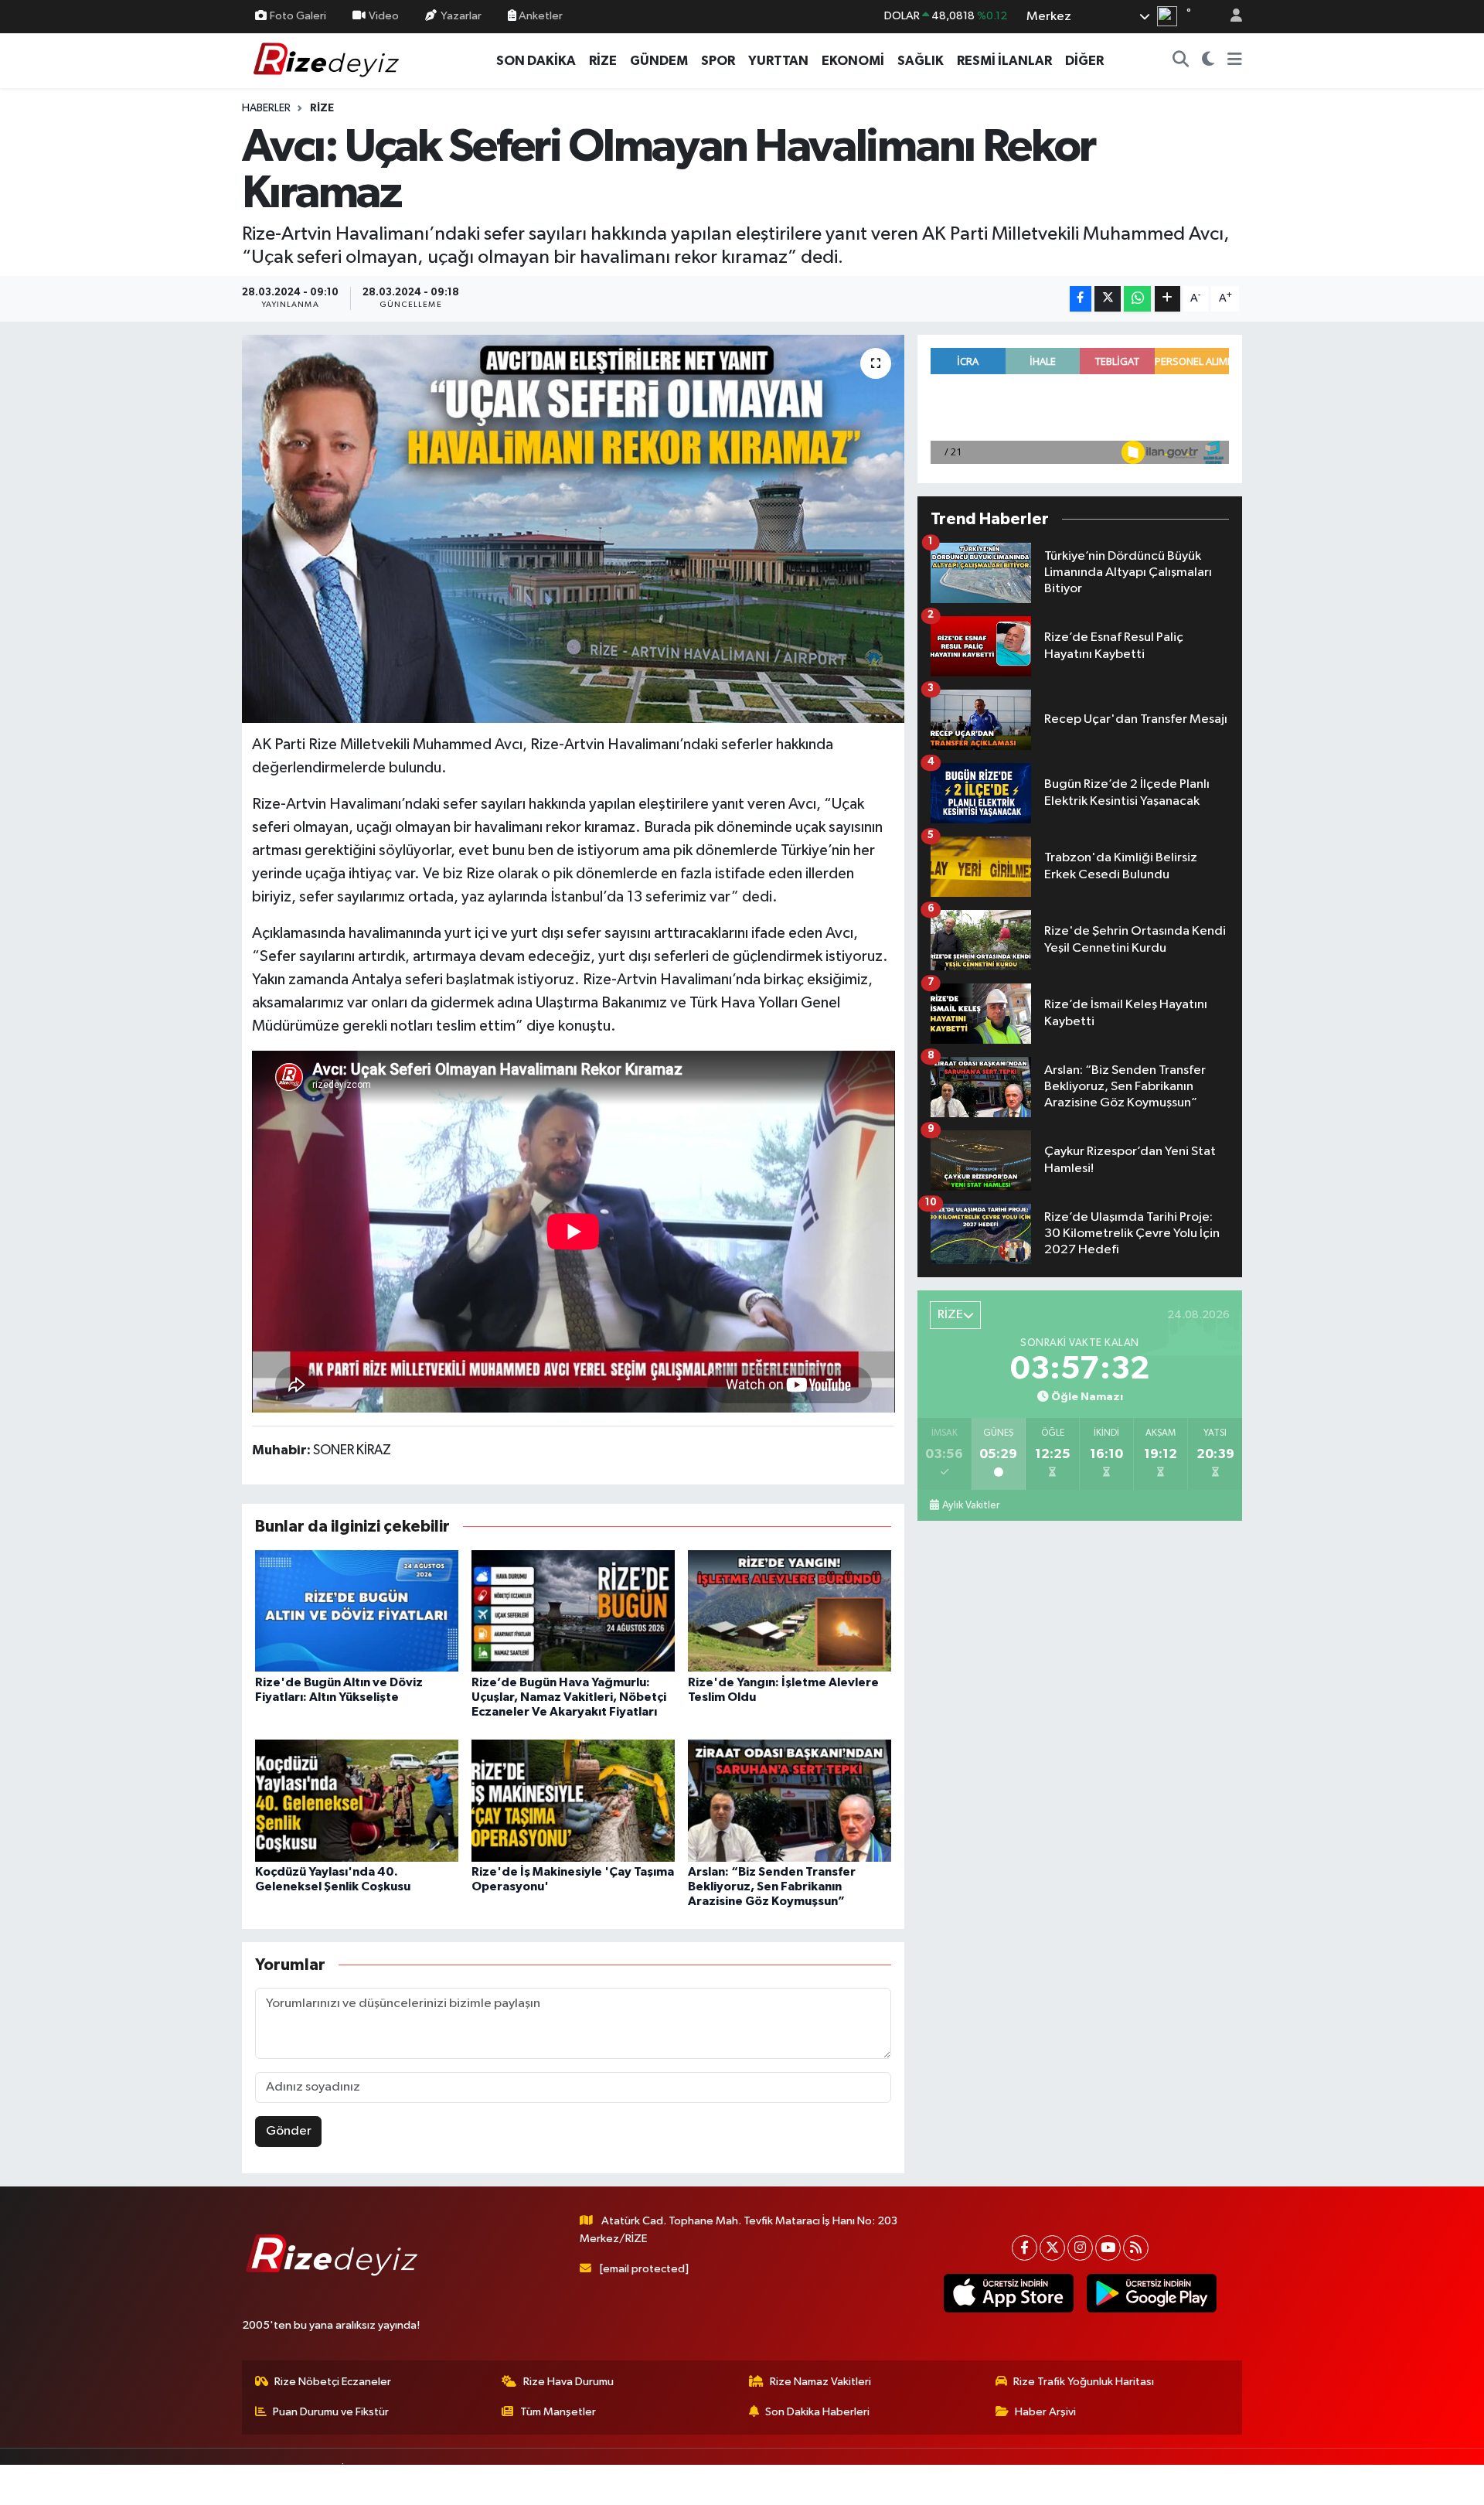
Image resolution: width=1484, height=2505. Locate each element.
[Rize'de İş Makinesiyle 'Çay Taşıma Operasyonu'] (573, 1800)
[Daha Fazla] (1167, 299)
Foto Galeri (298, 16)
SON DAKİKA (536, 61)
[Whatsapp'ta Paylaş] (1137, 299)
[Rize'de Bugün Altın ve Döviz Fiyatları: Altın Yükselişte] (357, 1610)
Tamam (1229, 2483)
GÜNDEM (659, 61)
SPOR (718, 61)
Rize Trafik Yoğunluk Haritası (1084, 2382)
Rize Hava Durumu (568, 2382)
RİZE (603, 61)
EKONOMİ (853, 61)
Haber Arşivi (1045, 2412)
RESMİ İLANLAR (1004, 61)
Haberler (266, 108)
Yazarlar (461, 16)
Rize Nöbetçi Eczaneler (333, 2382)
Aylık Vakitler (971, 1505)
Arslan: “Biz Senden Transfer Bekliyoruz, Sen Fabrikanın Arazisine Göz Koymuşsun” (772, 1886)
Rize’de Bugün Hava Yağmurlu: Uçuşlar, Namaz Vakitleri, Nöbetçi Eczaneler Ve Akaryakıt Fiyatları (569, 1697)
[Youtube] (1108, 2248)
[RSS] (1136, 2248)
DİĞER (1084, 61)
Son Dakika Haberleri (817, 2412)
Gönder (289, 2131)
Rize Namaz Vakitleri (820, 2382)
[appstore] (1008, 2293)
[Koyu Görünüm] (1208, 61)
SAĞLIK (921, 61)
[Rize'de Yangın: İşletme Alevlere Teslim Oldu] (790, 1610)
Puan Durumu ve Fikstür (331, 2412)
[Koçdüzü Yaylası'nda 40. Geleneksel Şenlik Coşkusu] (357, 1800)
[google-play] (1151, 2293)
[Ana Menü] (1235, 61)
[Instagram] (1080, 2248)
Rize (322, 108)
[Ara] (1181, 61)
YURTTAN (778, 61)
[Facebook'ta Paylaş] (1081, 299)
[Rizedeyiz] (328, 60)
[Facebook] (1025, 2248)
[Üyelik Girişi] (1230, 17)
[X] (1052, 2248)
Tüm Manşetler (558, 2412)
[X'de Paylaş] (1108, 299)
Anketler (539, 16)
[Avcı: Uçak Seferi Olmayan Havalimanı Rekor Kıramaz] (573, 529)
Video (384, 16)
